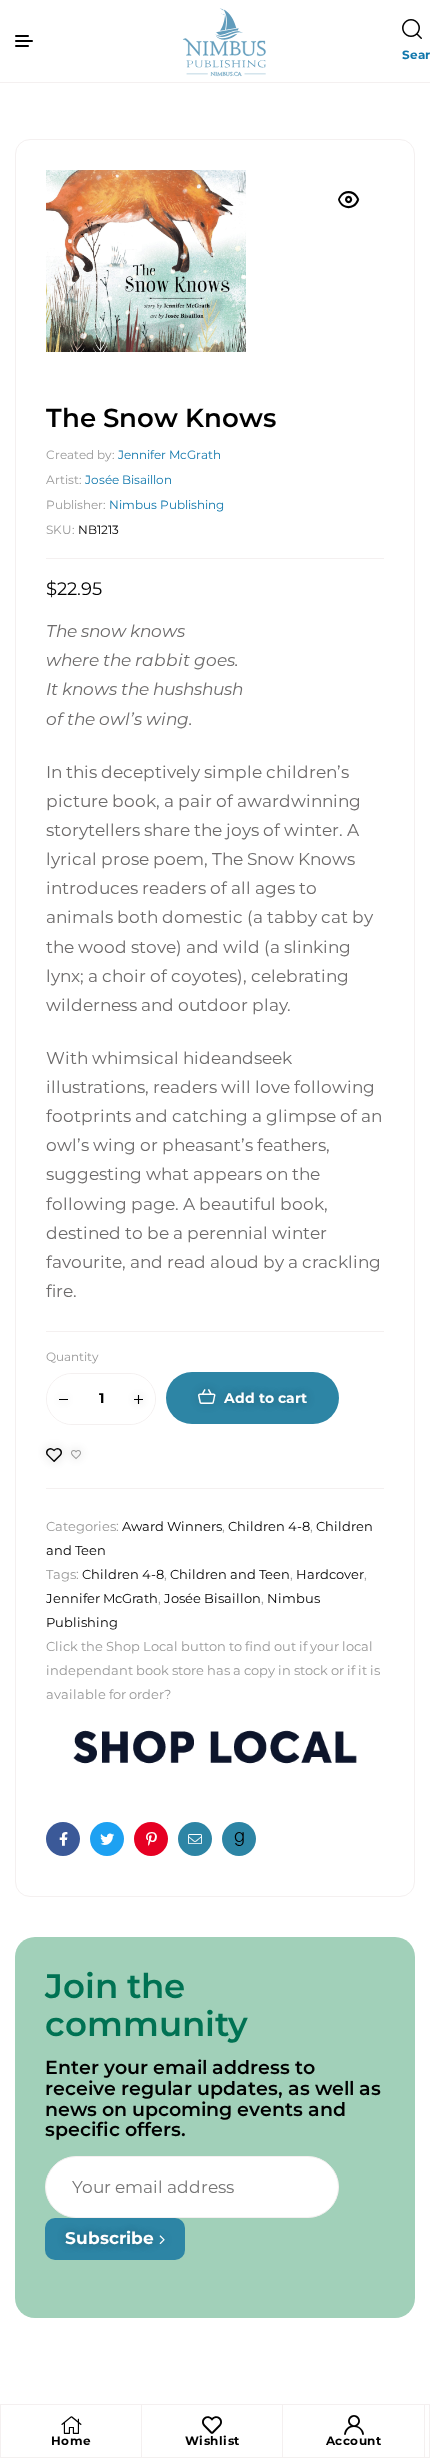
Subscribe (112, 2238)
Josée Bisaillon (128, 479)
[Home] (71, 2425)
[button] (349, 200)
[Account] (354, 2425)
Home (71, 2440)
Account (354, 2440)
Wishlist (212, 2440)
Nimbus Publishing (166, 504)
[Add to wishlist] (64, 1455)
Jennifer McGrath (169, 454)
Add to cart (265, 1398)
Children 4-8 (269, 1526)
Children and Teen (230, 1574)
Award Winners (172, 1526)
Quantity (72, 1356)
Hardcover (330, 1574)
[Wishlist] (212, 2425)
